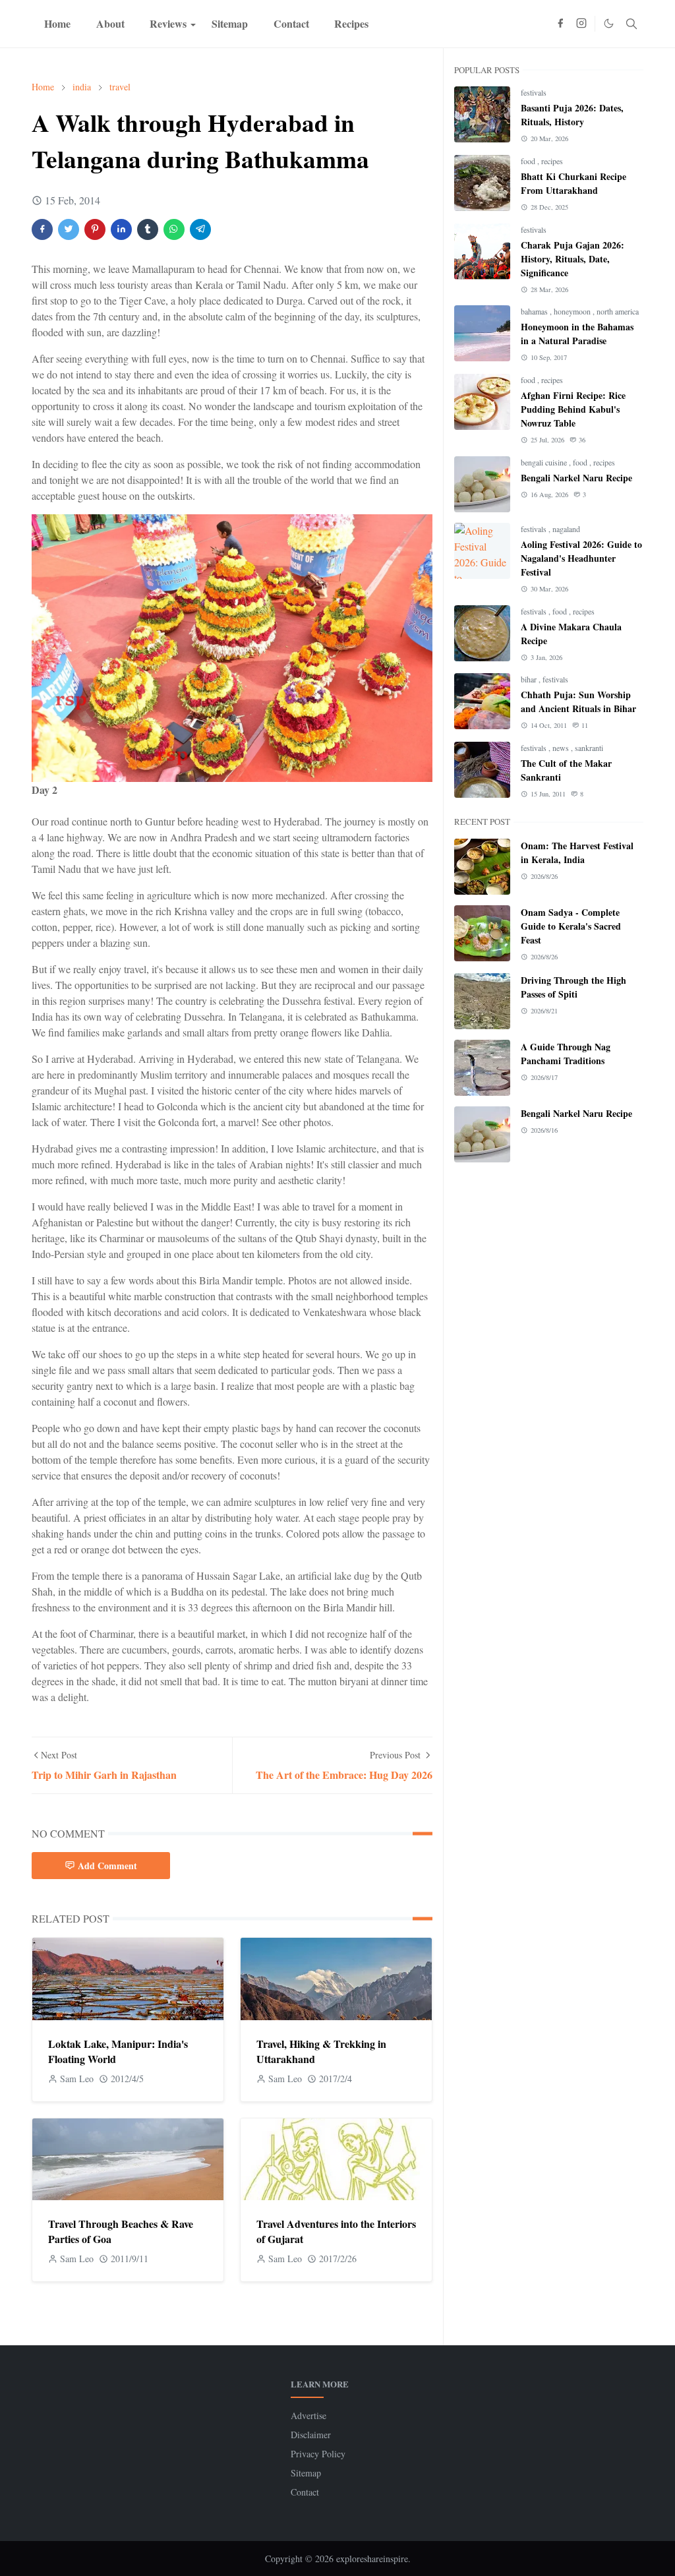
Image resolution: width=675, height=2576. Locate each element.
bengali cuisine (545, 462)
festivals (534, 92)
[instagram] (581, 24)
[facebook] (560, 24)
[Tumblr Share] (148, 229)
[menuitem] (57, 24)
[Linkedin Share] (121, 229)
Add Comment (107, 1866)
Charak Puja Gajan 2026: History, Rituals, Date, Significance (572, 259)
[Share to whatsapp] (174, 229)
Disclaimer (311, 2435)
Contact (305, 2492)
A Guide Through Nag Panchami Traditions (566, 1054)
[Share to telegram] (200, 229)
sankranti (589, 748)
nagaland (566, 529)
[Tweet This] (69, 229)
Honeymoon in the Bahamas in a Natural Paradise (577, 334)
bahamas (535, 311)
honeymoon (573, 311)
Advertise (308, 2415)
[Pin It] (95, 229)
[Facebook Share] (42, 229)
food (529, 161)
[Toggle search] (631, 24)
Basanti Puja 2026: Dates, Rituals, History (572, 115)
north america (618, 311)
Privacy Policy (318, 2454)
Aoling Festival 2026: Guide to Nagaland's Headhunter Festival (581, 558)
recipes (552, 161)
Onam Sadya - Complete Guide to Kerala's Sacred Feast (571, 926)
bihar (530, 679)
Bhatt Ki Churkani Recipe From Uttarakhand (573, 183)
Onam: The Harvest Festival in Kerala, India (577, 853)
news (562, 748)
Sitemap (306, 2473)
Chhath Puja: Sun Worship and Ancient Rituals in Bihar (578, 702)
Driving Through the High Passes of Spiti (573, 987)
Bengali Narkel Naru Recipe (576, 478)
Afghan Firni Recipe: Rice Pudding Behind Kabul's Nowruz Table (573, 409)
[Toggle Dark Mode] (609, 23)
